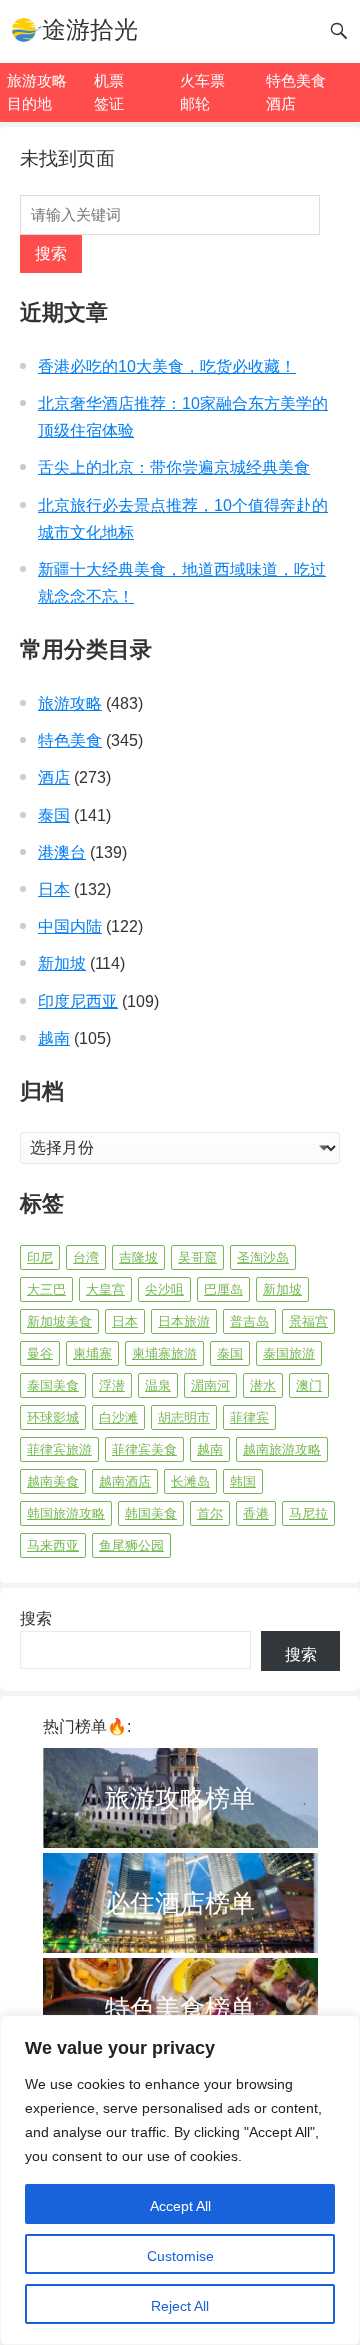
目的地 (29, 103)
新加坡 (62, 963)
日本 (54, 889)
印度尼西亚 (78, 1001)
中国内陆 (70, 926)
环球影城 (53, 1417)
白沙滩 (118, 1417)
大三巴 (46, 1289)
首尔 (210, 1513)
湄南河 (210, 1385)
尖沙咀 (164, 1289)
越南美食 (53, 1481)
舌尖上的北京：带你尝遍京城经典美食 (174, 467)
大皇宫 (105, 1289)
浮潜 (112, 1385)
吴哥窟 (197, 1257)
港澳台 (62, 852)
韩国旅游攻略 (66, 1513)
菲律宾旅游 (59, 1449)
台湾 (86, 1257)
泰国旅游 (289, 1353)
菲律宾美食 (144, 1449)
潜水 (263, 1385)
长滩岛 (190, 1481)
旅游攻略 (37, 80)
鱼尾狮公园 (131, 1545)
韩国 (243, 1481)
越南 (54, 1038)
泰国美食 (53, 1385)
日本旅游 (184, 1321)
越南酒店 (125, 1481)
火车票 (202, 80)
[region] (180, 2180)
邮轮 (195, 103)
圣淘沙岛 (263, 1257)
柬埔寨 (92, 1353)
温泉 (158, 1385)
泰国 (54, 815)
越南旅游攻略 (282, 1449)
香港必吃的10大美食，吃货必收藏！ (167, 366)
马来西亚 (53, 1545)
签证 (109, 103)
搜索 (51, 253)
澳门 (309, 1385)
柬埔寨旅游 (164, 1353)
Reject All (180, 2306)
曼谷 (40, 1353)
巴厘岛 (223, 1289)
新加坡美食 (59, 1321)
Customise (180, 2256)
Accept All (180, 2206)
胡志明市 (184, 1417)
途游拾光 (90, 29)
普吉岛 (249, 1321)
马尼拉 (308, 1513)
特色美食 (296, 80)
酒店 (281, 103)
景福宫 (308, 1321)
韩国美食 (151, 1513)
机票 (109, 80)
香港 (256, 1513)
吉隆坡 (138, 1257)
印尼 (40, 1257)
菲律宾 (249, 1417)
